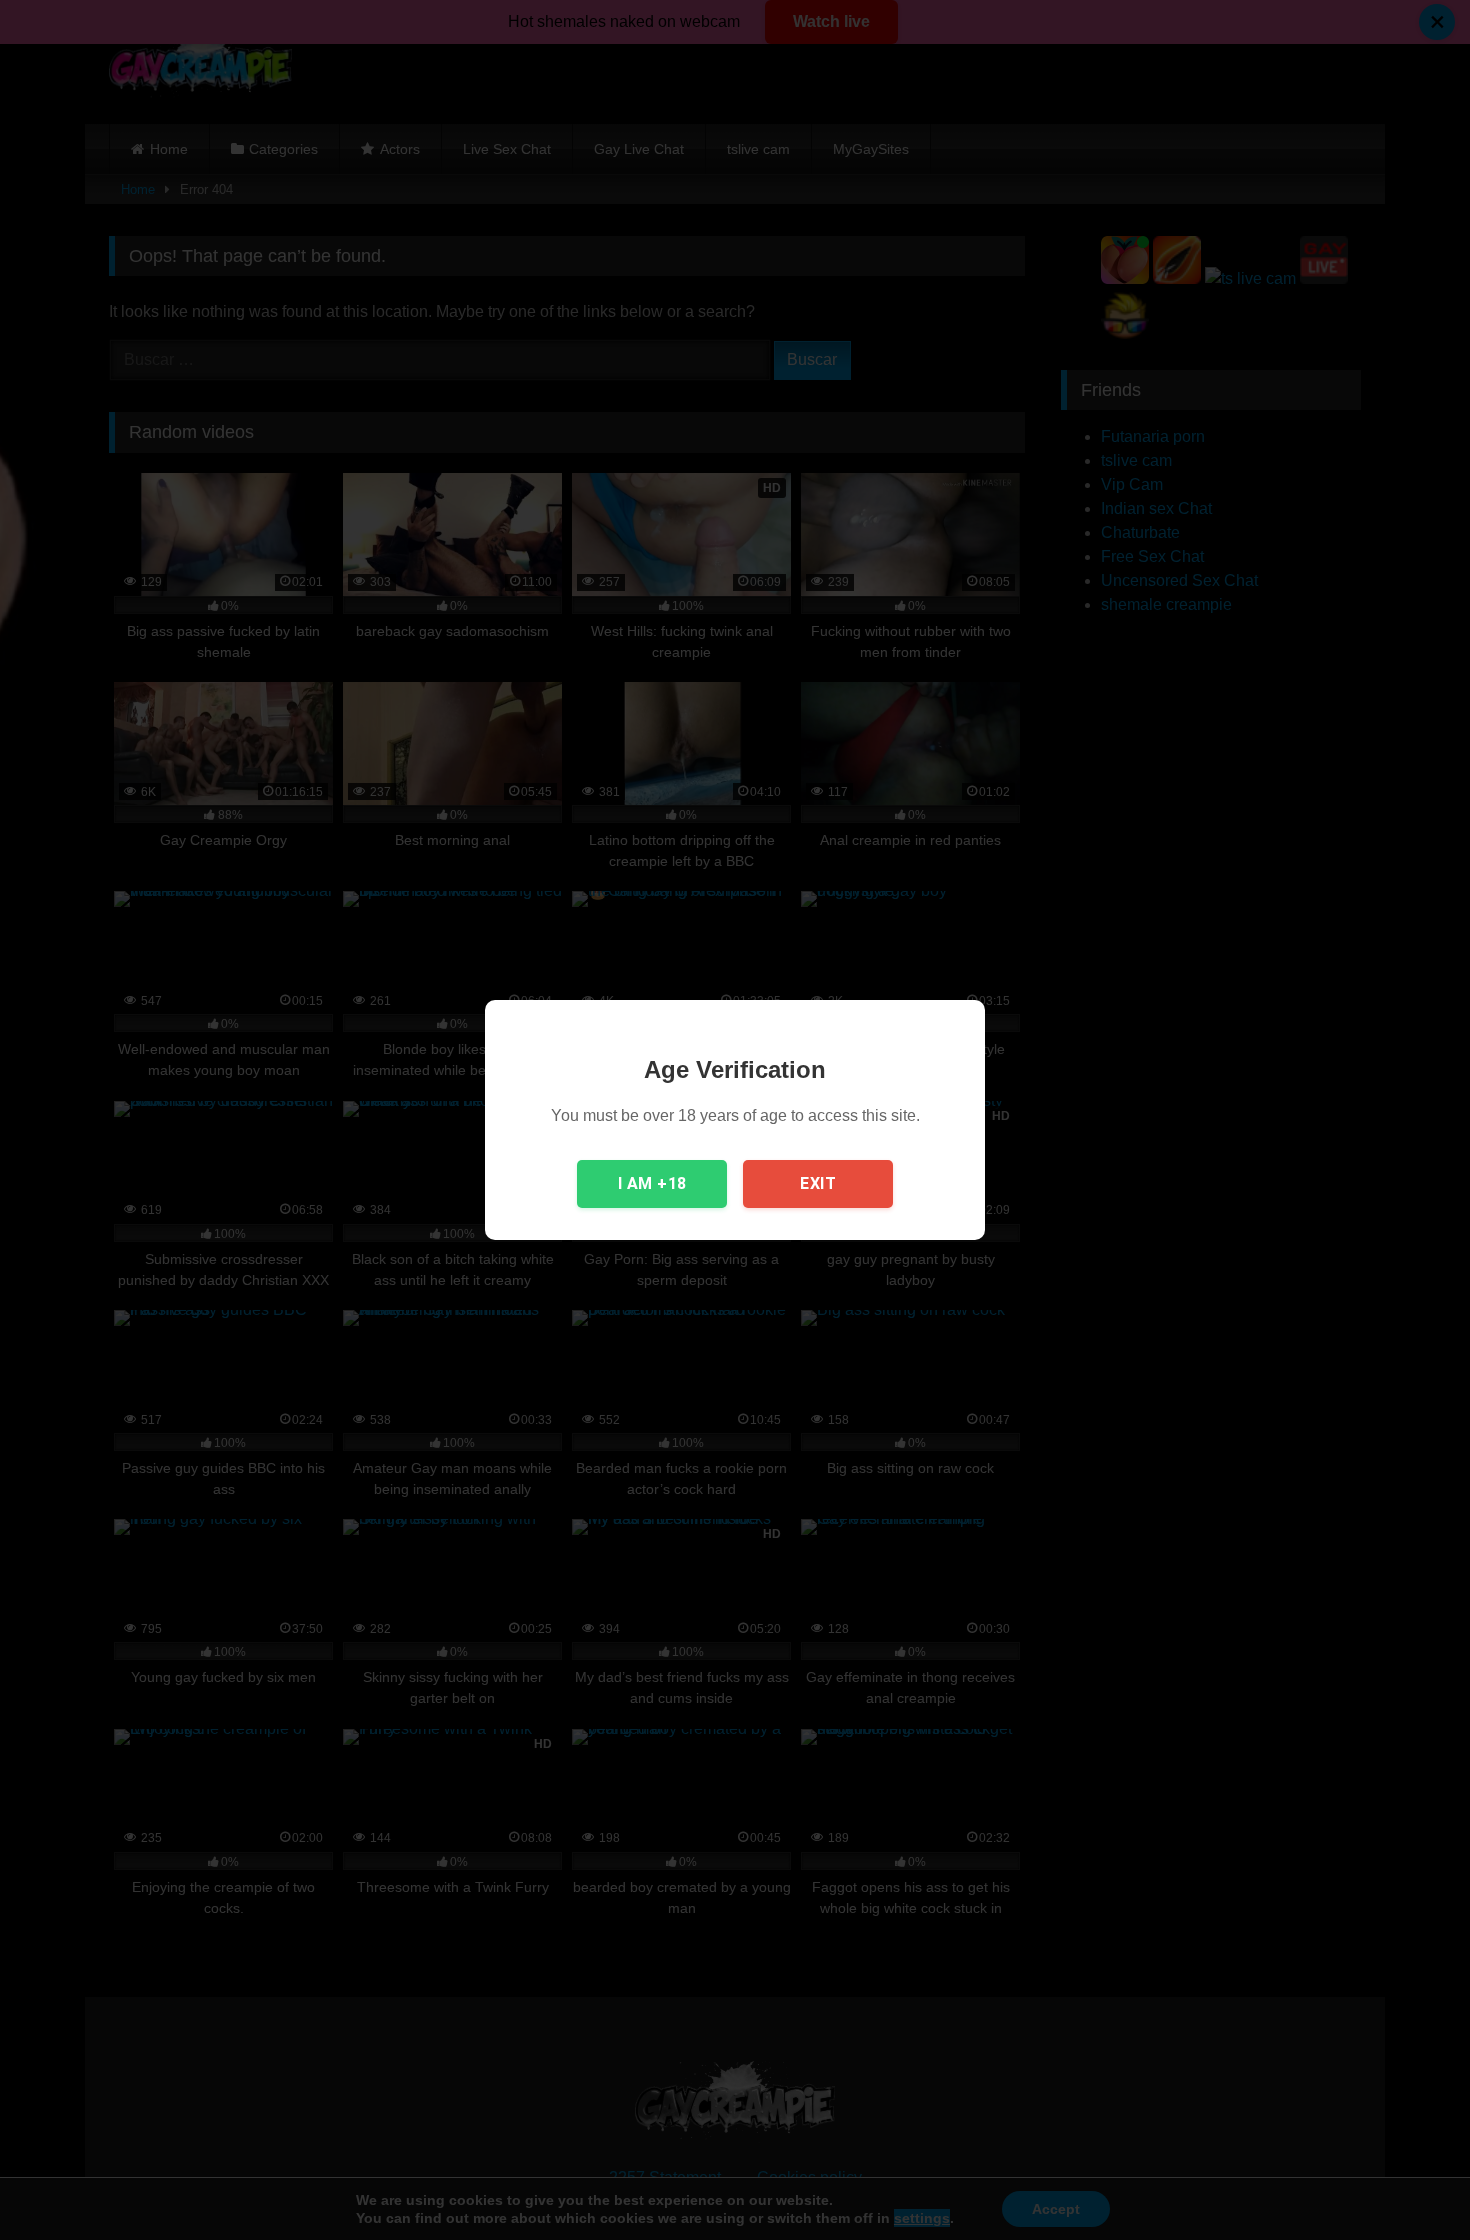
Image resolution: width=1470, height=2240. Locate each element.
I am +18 (652, 1183)
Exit (818, 1183)
